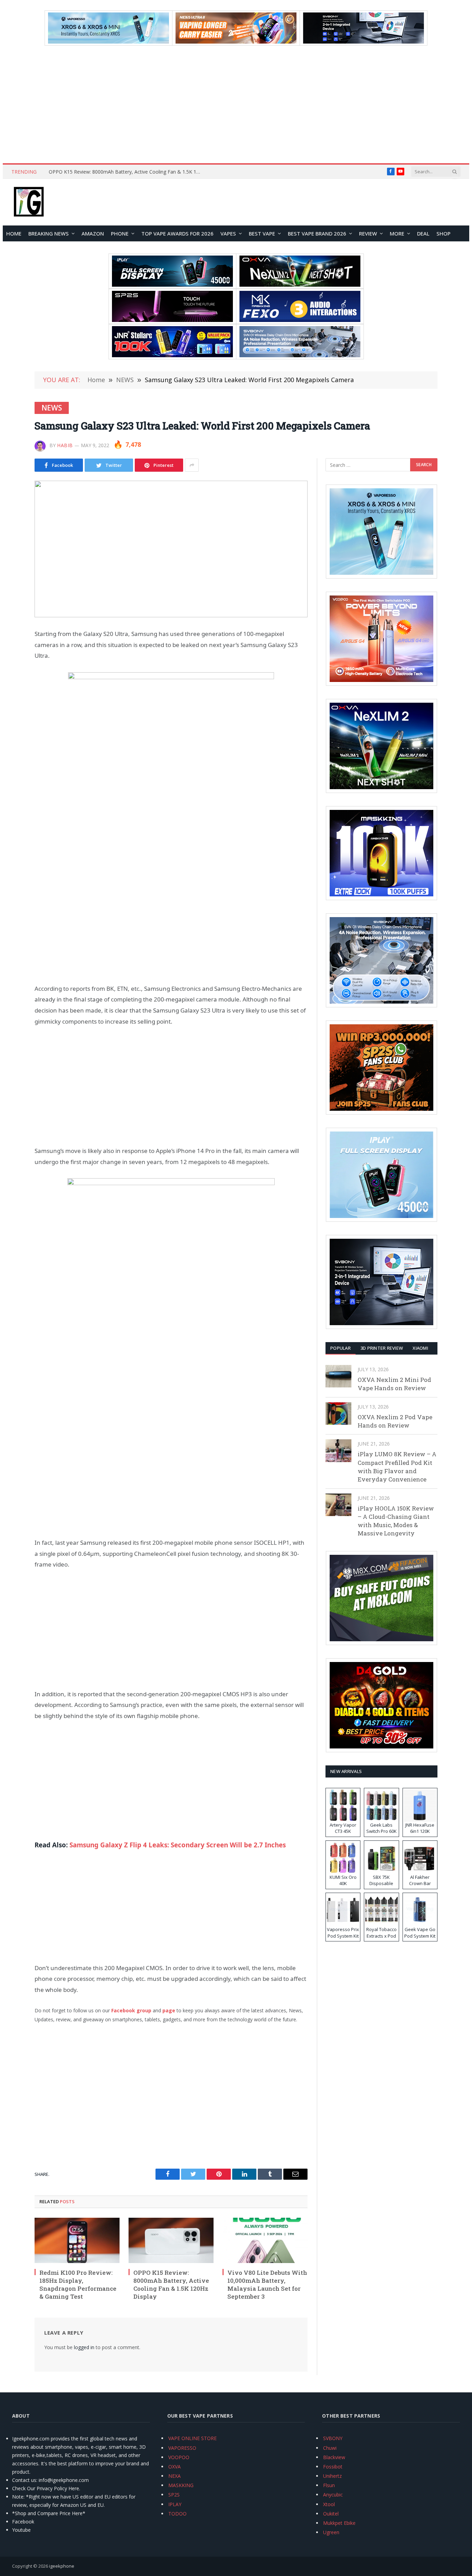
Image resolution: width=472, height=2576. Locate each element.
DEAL (423, 233)
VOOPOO (179, 2457)
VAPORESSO (182, 2448)
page (169, 2010)
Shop (443, 233)
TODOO (177, 2514)
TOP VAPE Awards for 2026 (177, 233)
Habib (65, 445)
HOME (14, 233)
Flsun (329, 2485)
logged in (84, 2347)
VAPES (228, 233)
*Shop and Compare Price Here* (49, 2513)
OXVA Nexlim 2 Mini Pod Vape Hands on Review (394, 1384)
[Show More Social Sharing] (192, 465)
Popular (341, 1348)
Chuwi (330, 2448)
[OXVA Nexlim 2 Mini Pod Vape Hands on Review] (338, 1376)
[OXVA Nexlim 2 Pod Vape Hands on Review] (338, 1414)
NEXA (174, 2476)
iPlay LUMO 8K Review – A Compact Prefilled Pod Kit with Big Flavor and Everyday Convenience (397, 1467)
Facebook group (131, 2010)
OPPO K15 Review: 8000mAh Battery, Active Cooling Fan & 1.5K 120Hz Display (126, 172)
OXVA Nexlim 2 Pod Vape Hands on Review (395, 1421)
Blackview (334, 2457)
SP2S (174, 2495)
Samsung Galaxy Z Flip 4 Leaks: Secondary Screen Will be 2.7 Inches (178, 1845)
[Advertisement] (236, 104)
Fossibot (333, 2467)
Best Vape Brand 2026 (317, 233)
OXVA (174, 2467)
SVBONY (333, 2438)
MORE (397, 233)
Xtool (329, 2504)
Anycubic (333, 2495)
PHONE (120, 233)
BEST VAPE (262, 233)
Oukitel (331, 2514)
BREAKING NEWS (49, 233)
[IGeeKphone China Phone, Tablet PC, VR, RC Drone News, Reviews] (29, 202)
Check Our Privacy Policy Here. (46, 2488)
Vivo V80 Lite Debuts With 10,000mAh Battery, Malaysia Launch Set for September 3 (267, 2284)
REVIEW (368, 233)
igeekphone (62, 2566)
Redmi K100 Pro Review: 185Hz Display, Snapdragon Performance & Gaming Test (78, 2284)
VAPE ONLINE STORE (192, 2438)
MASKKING (181, 2485)
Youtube (21, 2530)
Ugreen (331, 2532)
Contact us (24, 2480)
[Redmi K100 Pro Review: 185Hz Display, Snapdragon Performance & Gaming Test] (77, 2240)
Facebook (23, 2522)
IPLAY (175, 2504)
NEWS (52, 408)
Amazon (93, 233)
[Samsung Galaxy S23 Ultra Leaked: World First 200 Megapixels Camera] (171, 549)
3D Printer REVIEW (382, 1348)
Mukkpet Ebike (339, 2523)
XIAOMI (420, 1348)
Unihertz (332, 2476)
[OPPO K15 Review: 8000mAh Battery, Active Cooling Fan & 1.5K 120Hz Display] (171, 2240)
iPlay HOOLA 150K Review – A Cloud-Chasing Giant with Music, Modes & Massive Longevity (396, 1521)
